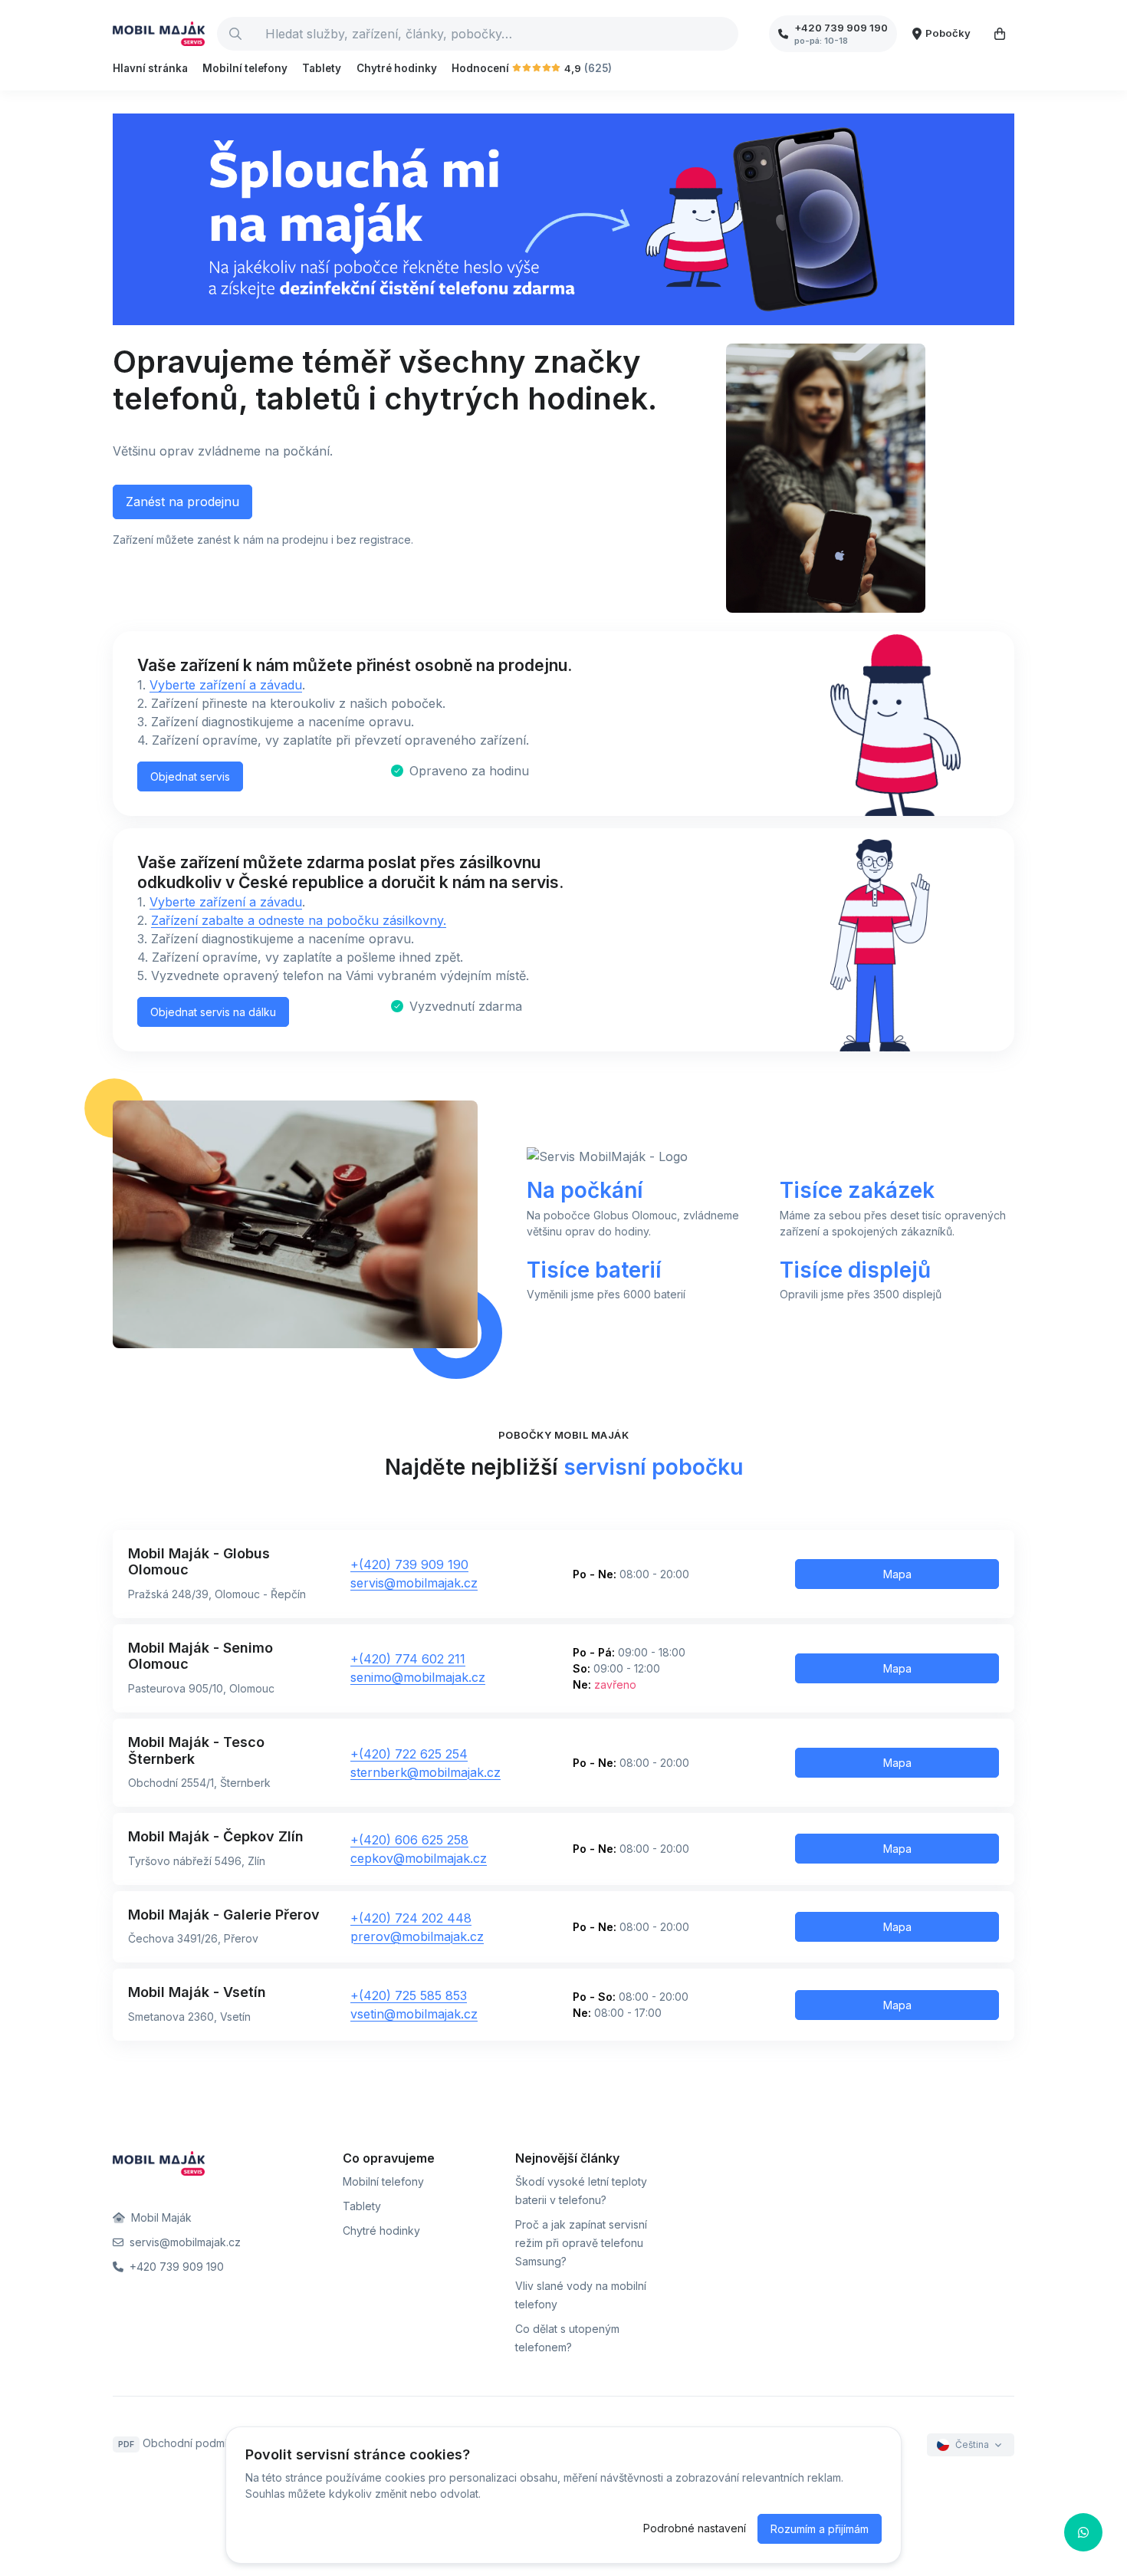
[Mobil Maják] (159, 34)
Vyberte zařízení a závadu (226, 685)
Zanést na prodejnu (182, 502)
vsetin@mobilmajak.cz (414, 2014)
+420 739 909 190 (175, 2267)
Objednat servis (190, 776)
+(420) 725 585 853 (409, 1995)
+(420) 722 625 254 (409, 1754)
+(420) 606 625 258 (409, 1840)
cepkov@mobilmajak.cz (419, 1858)
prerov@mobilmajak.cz (417, 1936)
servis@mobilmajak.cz (414, 1583)
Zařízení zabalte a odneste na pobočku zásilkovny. (299, 920)
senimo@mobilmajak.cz (418, 1677)
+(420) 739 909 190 (409, 1564)
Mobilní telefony (245, 68)
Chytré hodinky (397, 68)
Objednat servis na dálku (213, 1012)
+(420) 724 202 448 (411, 1918)
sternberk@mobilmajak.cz (426, 1772)
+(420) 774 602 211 (408, 1659)
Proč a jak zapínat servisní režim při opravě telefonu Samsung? (581, 2243)
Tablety (322, 68)
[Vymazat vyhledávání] (726, 34)
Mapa (897, 1574)
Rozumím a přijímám (820, 2529)
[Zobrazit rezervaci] (1000, 34)
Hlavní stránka (150, 68)
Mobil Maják (160, 2217)
